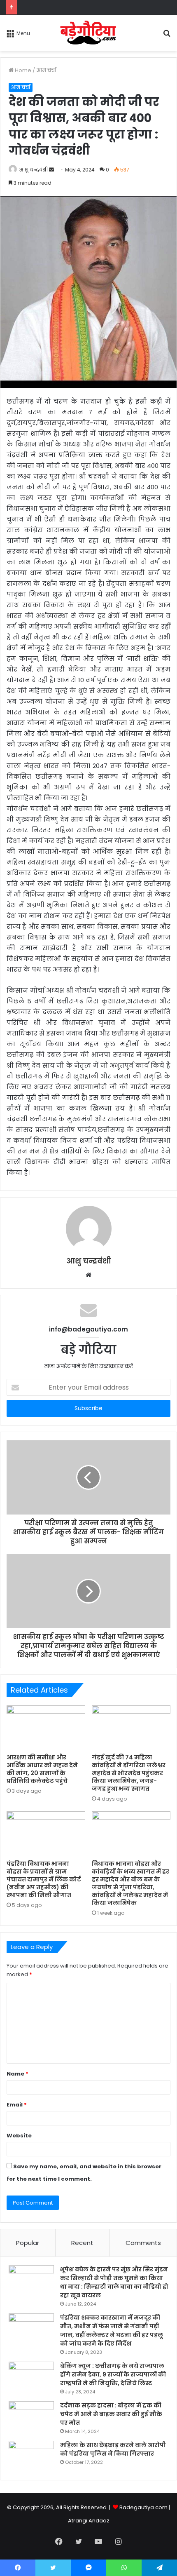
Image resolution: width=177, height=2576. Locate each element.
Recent (82, 2243)
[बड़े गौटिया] (89, 33)
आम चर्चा (46, 70)
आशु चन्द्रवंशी (34, 170)
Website (19, 2136)
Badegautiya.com (143, 2507)
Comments (143, 2243)
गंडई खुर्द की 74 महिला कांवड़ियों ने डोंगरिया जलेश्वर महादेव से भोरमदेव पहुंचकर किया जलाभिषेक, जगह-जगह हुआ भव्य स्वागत (129, 1773)
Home (22, 70)
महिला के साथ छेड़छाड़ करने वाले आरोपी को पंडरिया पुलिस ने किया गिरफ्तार (113, 2449)
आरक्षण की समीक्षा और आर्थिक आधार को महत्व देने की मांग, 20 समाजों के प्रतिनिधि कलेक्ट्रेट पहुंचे (42, 1769)
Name (17, 2074)
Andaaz (99, 2521)
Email (17, 2105)
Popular (28, 2243)
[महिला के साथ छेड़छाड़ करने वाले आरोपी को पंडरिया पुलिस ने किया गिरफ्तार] (31, 2456)
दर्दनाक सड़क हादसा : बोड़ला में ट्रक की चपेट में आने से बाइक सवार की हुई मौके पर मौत (111, 2414)
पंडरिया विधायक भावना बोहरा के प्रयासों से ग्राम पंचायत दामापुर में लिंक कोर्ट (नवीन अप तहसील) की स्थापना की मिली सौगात (44, 1879)
